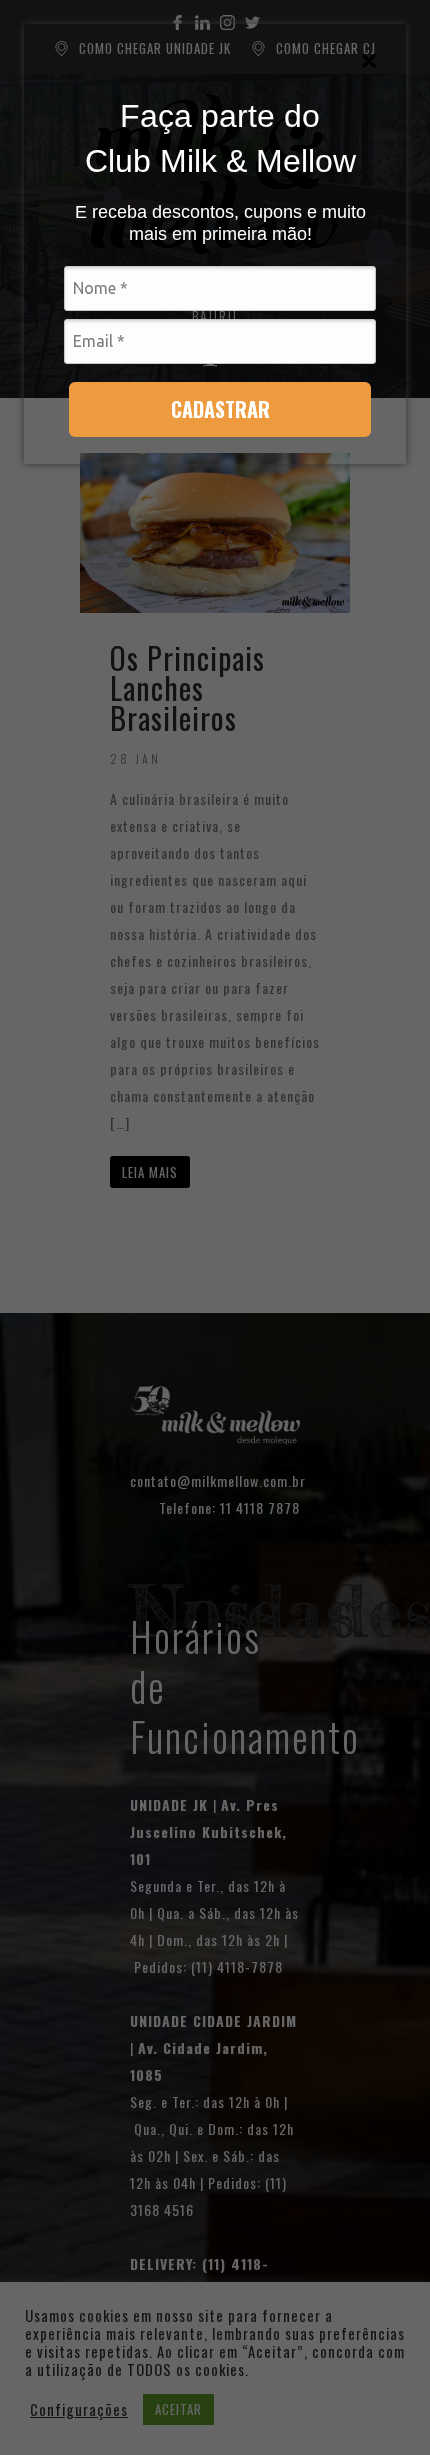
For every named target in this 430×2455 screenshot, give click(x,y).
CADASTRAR (220, 409)
